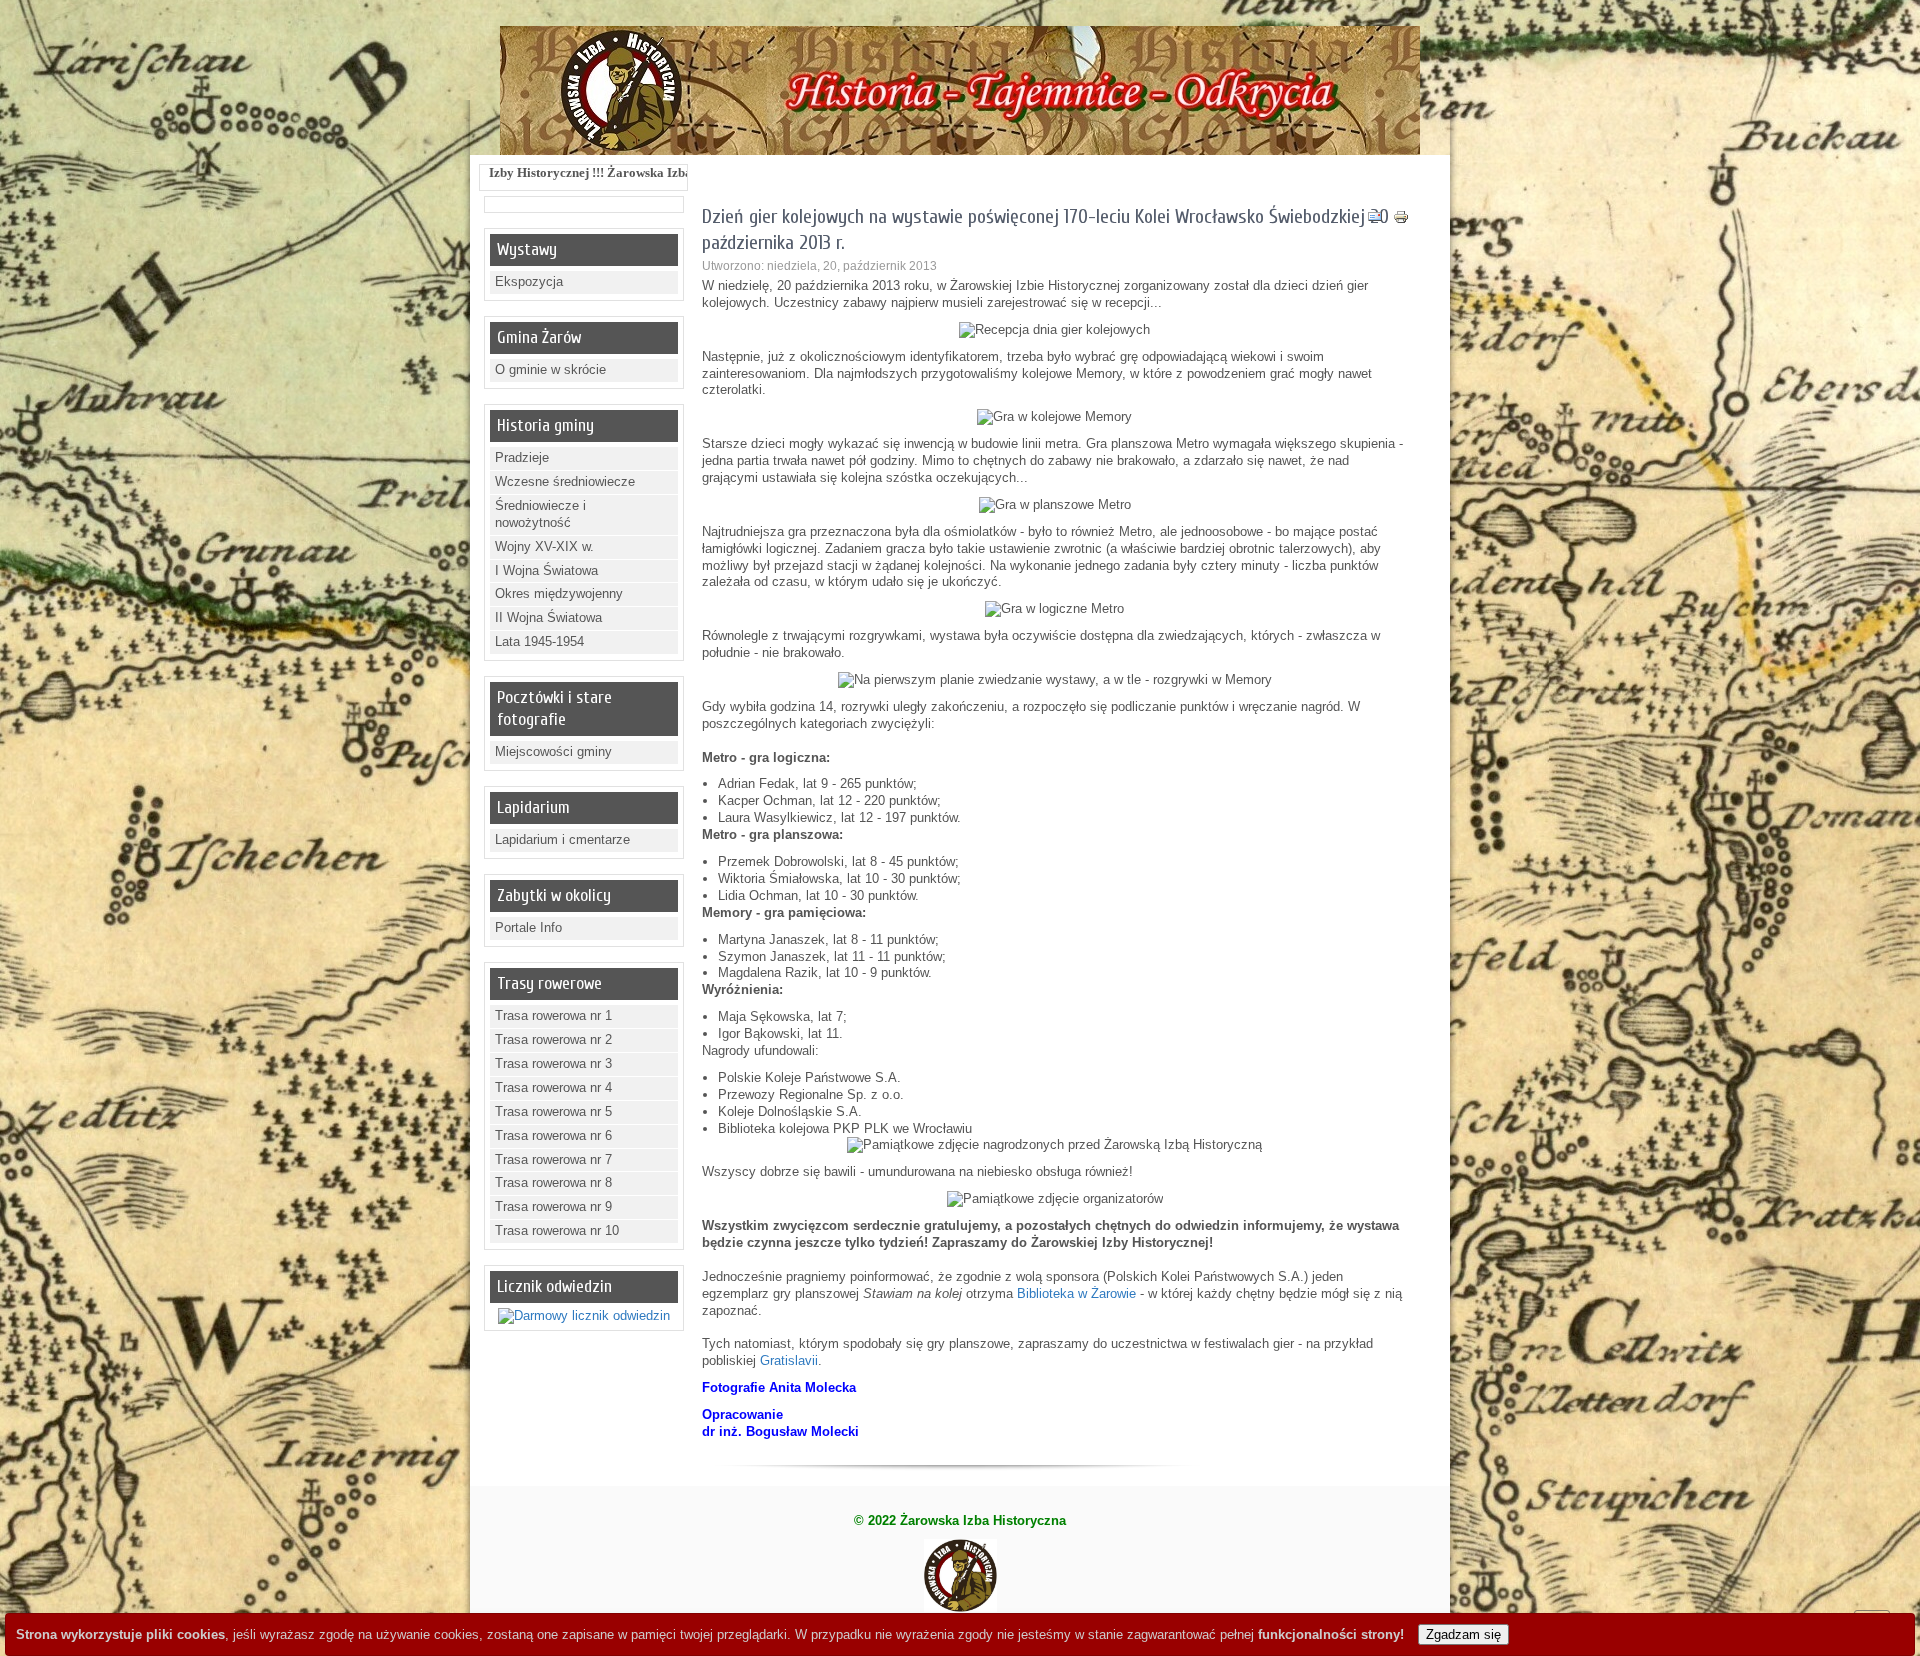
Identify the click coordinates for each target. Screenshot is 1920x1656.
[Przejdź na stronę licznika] (584, 1315)
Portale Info (528, 927)
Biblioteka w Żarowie (1076, 1293)
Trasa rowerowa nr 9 (553, 1206)
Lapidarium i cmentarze (562, 839)
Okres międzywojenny (559, 593)
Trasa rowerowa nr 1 (553, 1015)
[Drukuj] (1401, 220)
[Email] (1375, 220)
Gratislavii (789, 1360)
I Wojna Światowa (546, 570)
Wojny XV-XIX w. (544, 546)
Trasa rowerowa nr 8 (553, 1182)
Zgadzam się (1463, 1634)
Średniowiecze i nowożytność (540, 514)
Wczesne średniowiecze (565, 481)
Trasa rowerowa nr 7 (553, 1159)
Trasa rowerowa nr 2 (553, 1039)
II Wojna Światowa (548, 617)
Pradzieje (522, 457)
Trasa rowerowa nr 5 (553, 1111)
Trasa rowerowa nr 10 (557, 1230)
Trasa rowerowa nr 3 (553, 1063)
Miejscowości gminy (553, 751)
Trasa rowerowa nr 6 (553, 1135)
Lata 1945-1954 (539, 641)
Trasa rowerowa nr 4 (553, 1087)
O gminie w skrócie (550, 369)
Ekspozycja (529, 281)
